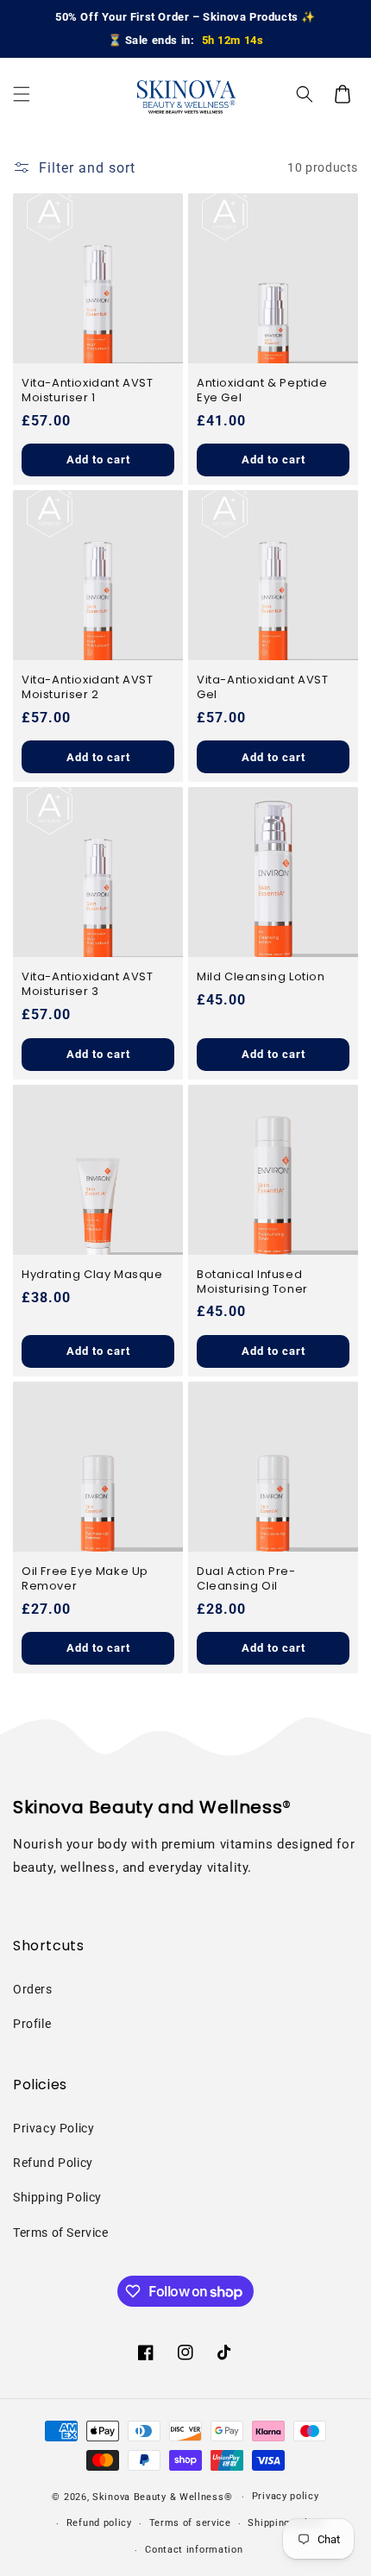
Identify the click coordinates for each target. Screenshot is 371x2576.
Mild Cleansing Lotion (261, 977)
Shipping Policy (57, 2197)
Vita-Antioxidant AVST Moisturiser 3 (88, 985)
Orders (33, 1989)
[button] (22, 94)
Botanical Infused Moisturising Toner (252, 1282)
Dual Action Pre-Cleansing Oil (246, 1579)
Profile (32, 2024)
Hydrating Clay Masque (92, 1275)
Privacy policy (286, 2496)
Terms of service (190, 2523)
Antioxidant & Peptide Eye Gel (262, 391)
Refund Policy (53, 2163)
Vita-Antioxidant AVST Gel (263, 688)
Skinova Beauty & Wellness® (162, 2497)
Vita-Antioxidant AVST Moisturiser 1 (88, 391)
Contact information (194, 2550)
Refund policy (99, 2523)
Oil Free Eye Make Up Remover (85, 1579)
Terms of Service (61, 2233)
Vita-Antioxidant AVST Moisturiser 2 (88, 688)
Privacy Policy (53, 2128)
